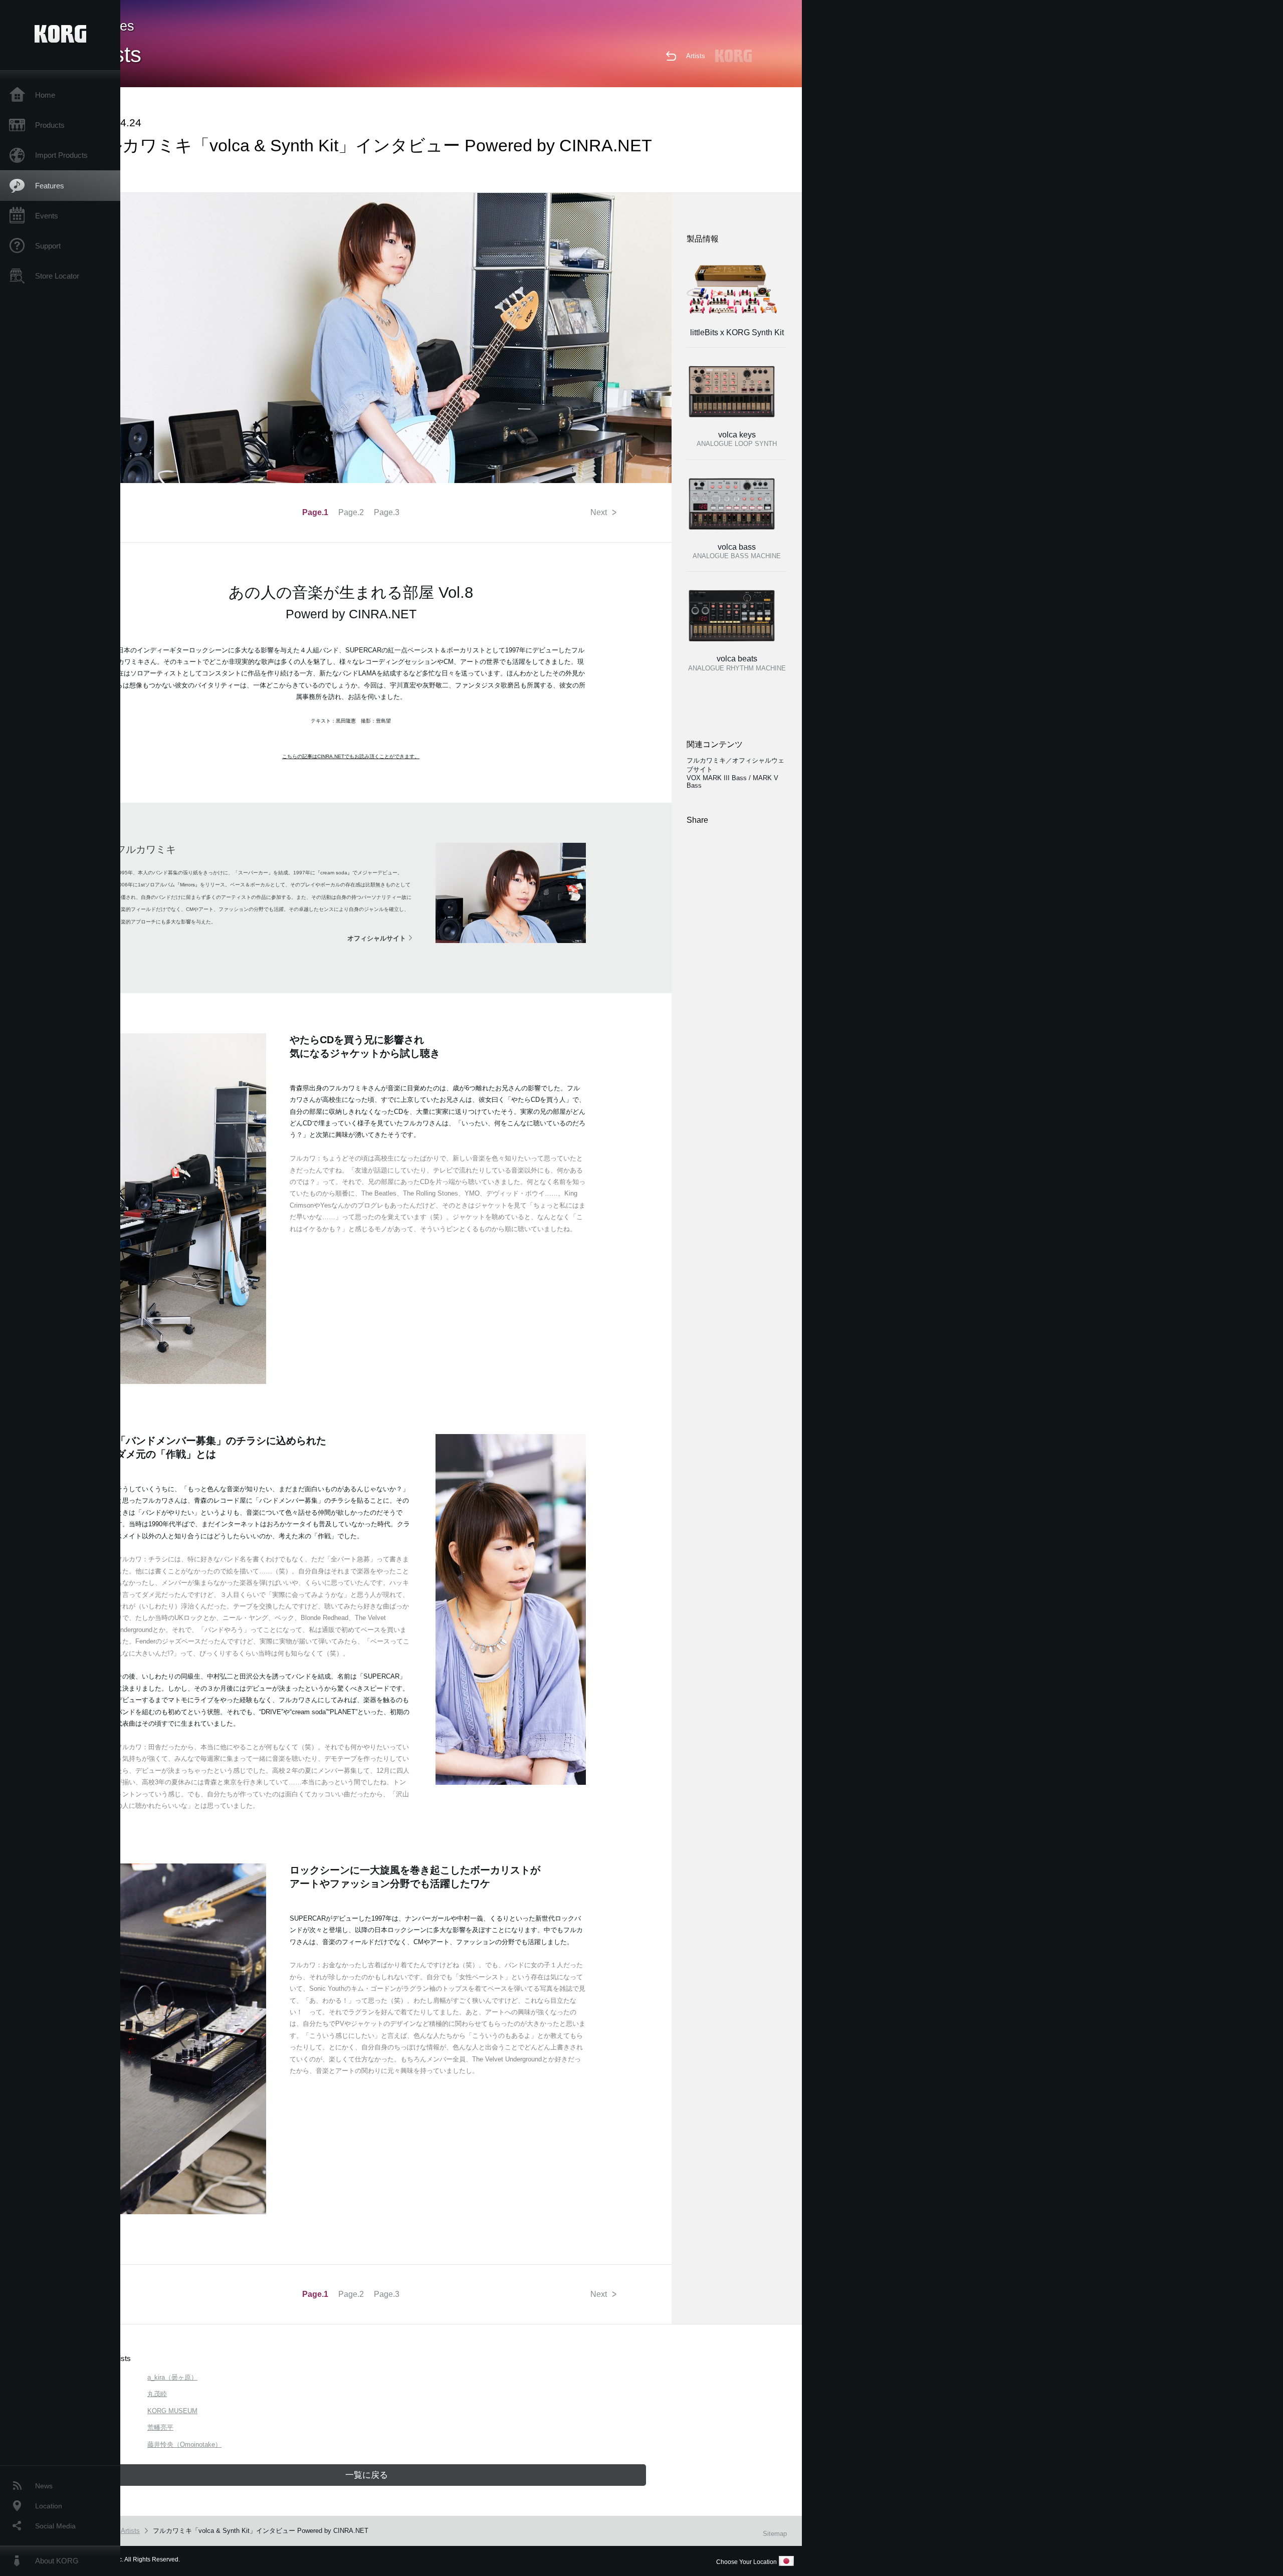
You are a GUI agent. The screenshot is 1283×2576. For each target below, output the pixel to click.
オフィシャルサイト (377, 938)
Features (50, 186)
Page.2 (351, 512)
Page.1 (315, 512)
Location (49, 2506)
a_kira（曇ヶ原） (172, 2377)
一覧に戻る (367, 2475)
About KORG (57, 2561)
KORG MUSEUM (172, 2411)
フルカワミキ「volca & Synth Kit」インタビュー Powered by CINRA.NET (261, 2531)
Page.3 (387, 512)
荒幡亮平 (160, 2427)
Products (50, 125)
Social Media (55, 2526)
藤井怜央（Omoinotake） (184, 2444)
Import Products (61, 155)
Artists (696, 56)
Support (48, 246)
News (44, 2486)
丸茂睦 (157, 2394)
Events (47, 216)
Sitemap (775, 2534)
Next (603, 513)
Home (45, 95)
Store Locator (57, 276)
